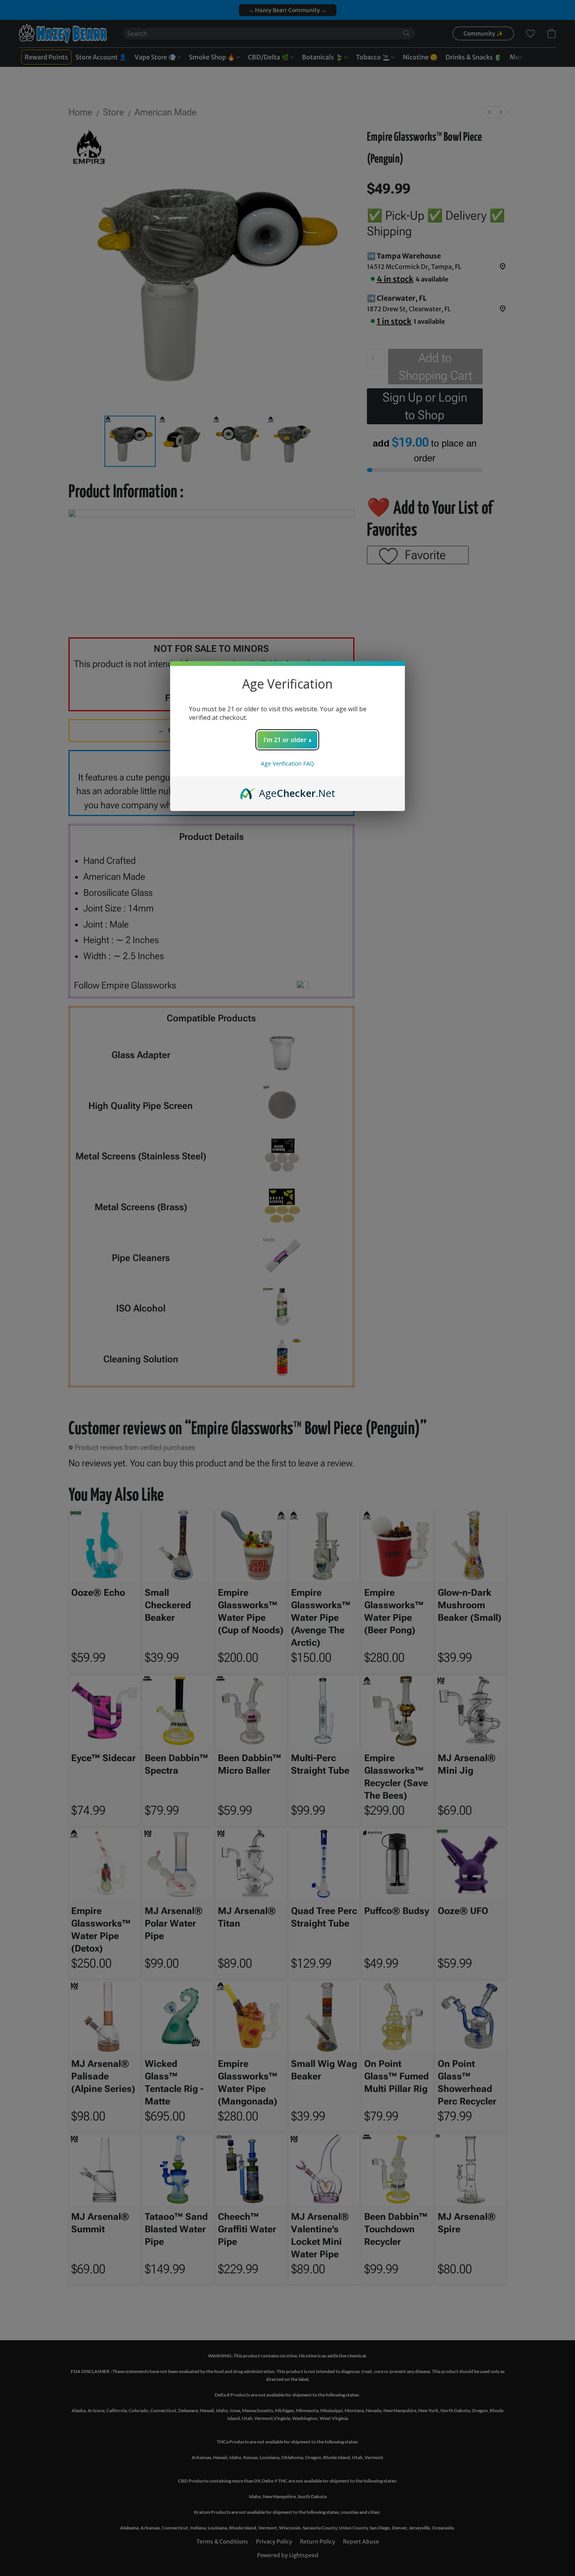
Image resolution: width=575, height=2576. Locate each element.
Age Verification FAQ (287, 763)
